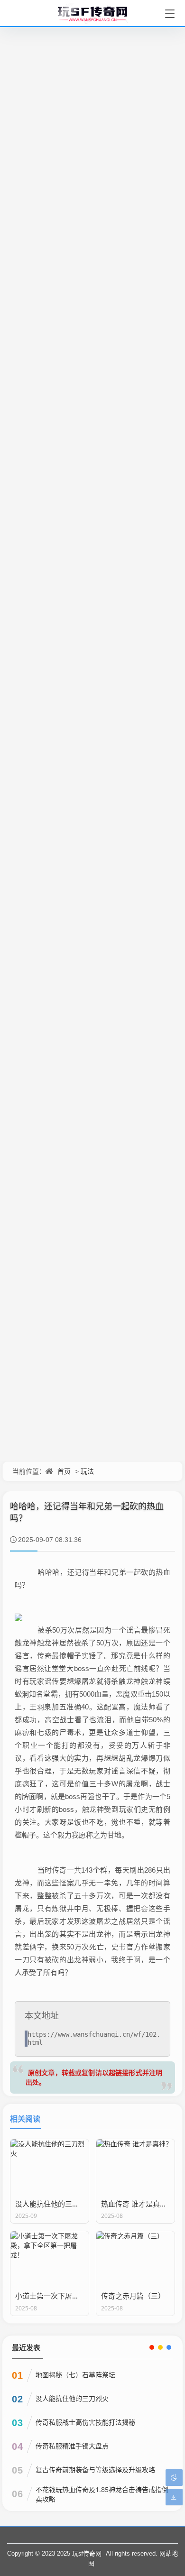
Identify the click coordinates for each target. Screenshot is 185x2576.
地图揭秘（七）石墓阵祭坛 (75, 2375)
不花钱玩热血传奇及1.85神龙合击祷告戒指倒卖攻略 (102, 2494)
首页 (64, 1471)
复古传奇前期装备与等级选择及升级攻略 (95, 2470)
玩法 (87, 1471)
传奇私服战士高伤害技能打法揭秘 (85, 2422)
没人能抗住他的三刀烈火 (72, 2398)
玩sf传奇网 (87, 2553)
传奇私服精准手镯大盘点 (72, 2446)
